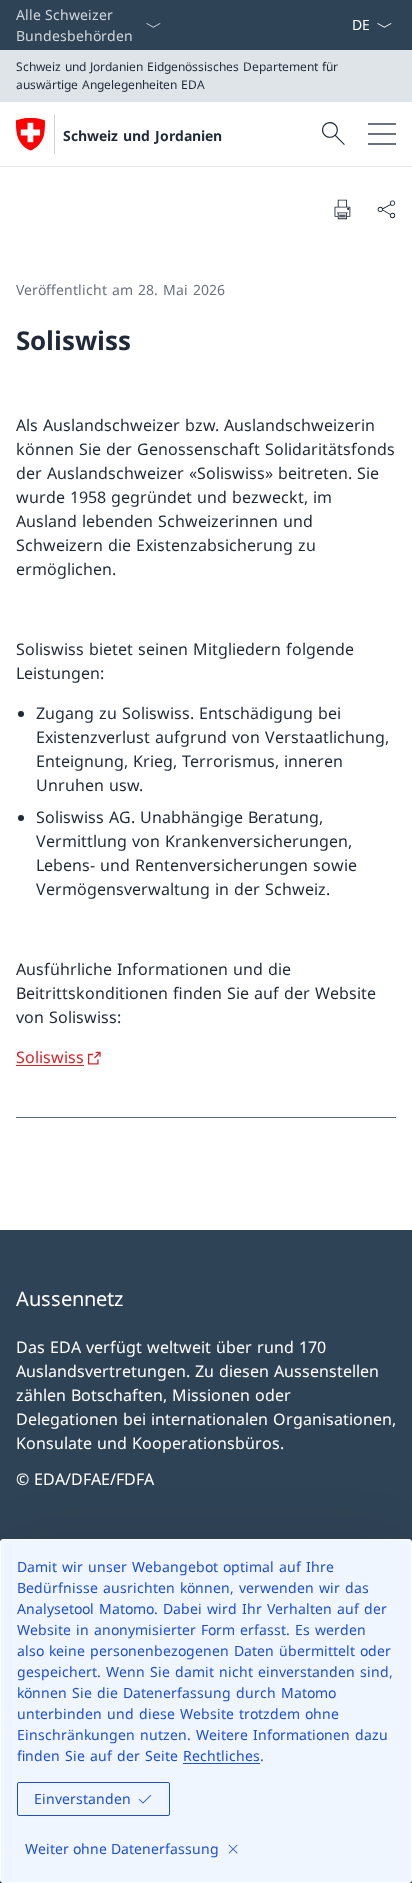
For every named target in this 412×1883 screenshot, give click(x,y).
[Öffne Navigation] (382, 134)
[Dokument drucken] (342, 209)
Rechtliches (221, 1755)
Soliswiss (50, 1057)
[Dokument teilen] (386, 209)
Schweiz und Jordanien (142, 135)
